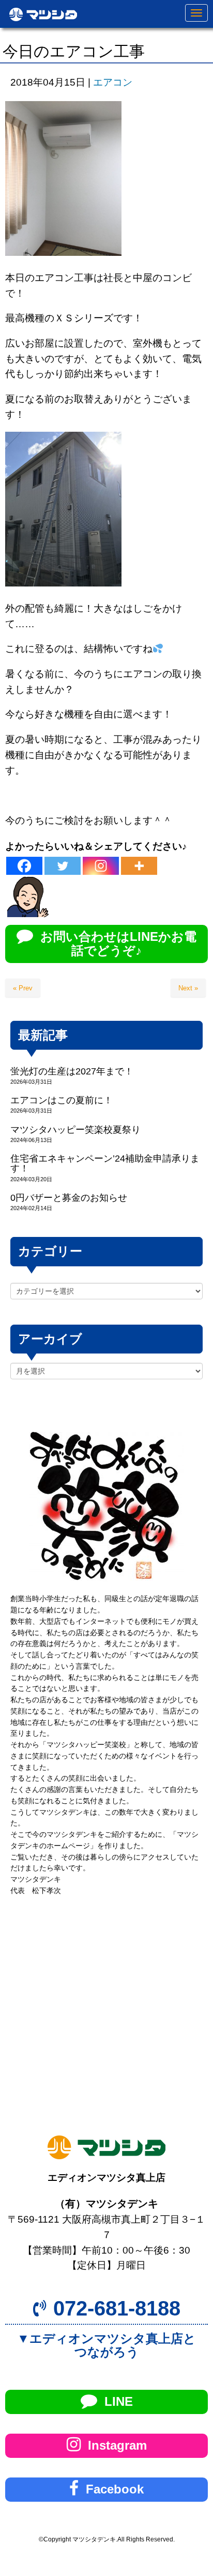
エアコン (113, 82)
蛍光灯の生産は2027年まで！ (72, 1071)
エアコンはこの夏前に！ (62, 1100)
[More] (139, 866)
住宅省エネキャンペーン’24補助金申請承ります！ (105, 1163)
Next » (188, 988)
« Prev (23, 988)
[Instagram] (101, 866)
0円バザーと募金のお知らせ (69, 1198)
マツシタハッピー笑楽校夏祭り (75, 1130)
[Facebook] (24, 866)
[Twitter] (63, 866)
